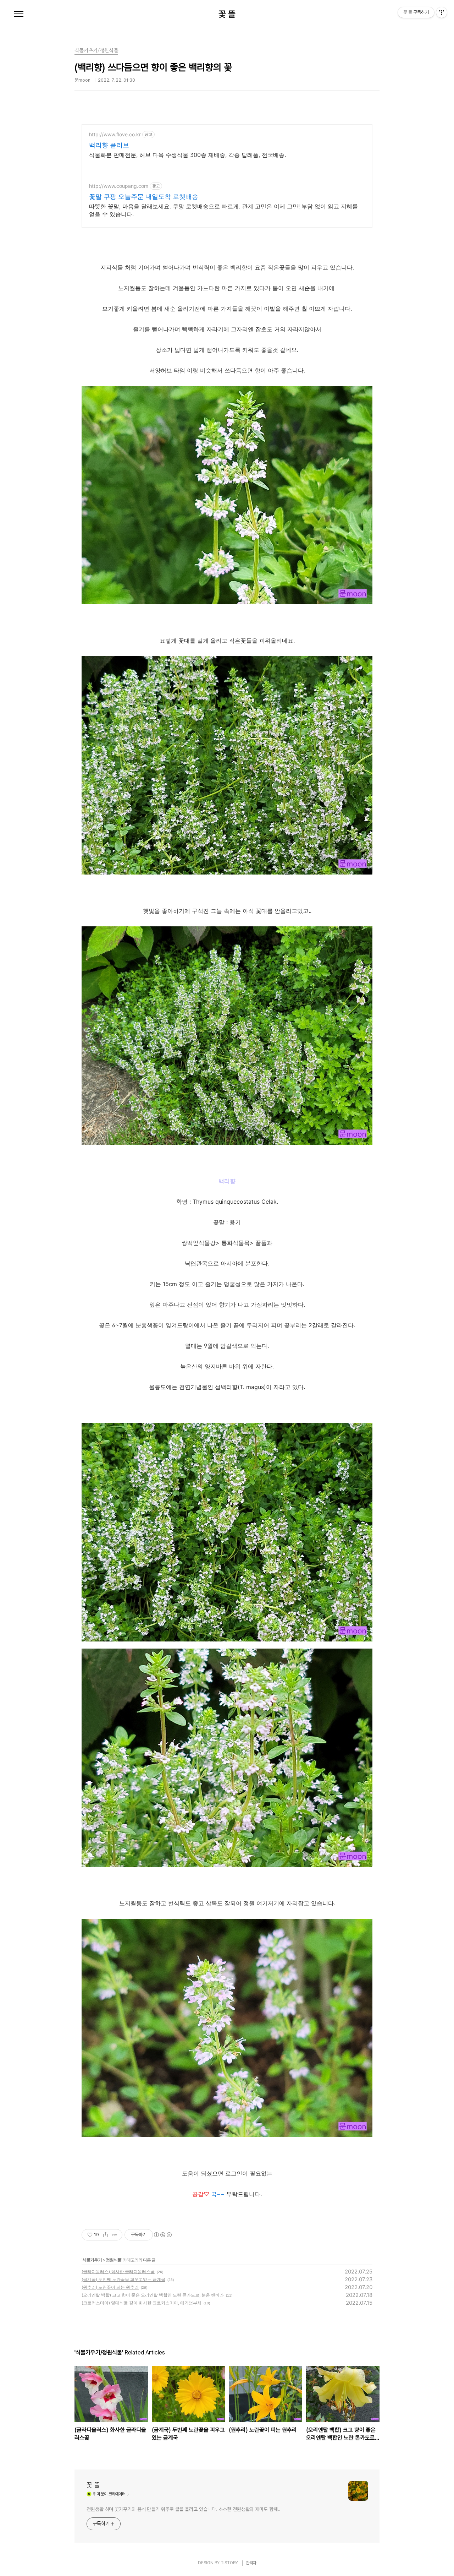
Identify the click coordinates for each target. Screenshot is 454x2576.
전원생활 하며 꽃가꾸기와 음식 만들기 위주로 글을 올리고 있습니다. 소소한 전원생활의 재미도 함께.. (183, 2509)
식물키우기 (92, 2260)
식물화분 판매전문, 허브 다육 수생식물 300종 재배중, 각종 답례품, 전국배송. (187, 155)
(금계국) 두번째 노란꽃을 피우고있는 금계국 (123, 2279)
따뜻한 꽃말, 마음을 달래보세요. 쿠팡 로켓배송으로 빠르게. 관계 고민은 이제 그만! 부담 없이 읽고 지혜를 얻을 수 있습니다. (223, 210)
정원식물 (113, 2260)
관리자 (251, 2563)
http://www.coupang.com (119, 186)
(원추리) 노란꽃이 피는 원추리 (110, 2287)
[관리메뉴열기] (442, 12)
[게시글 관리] (114, 2235)
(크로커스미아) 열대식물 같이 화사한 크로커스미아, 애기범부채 (142, 2303)
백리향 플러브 (109, 145)
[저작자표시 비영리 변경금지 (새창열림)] (162, 2235)
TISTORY (229, 2563)
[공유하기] (106, 2235)
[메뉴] (19, 14)
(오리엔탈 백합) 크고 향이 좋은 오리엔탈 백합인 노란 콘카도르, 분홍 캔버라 (153, 2295)
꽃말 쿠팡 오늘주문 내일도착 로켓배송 (144, 197)
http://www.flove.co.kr (115, 134)
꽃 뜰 (227, 14)
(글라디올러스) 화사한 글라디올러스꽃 (118, 2272)
